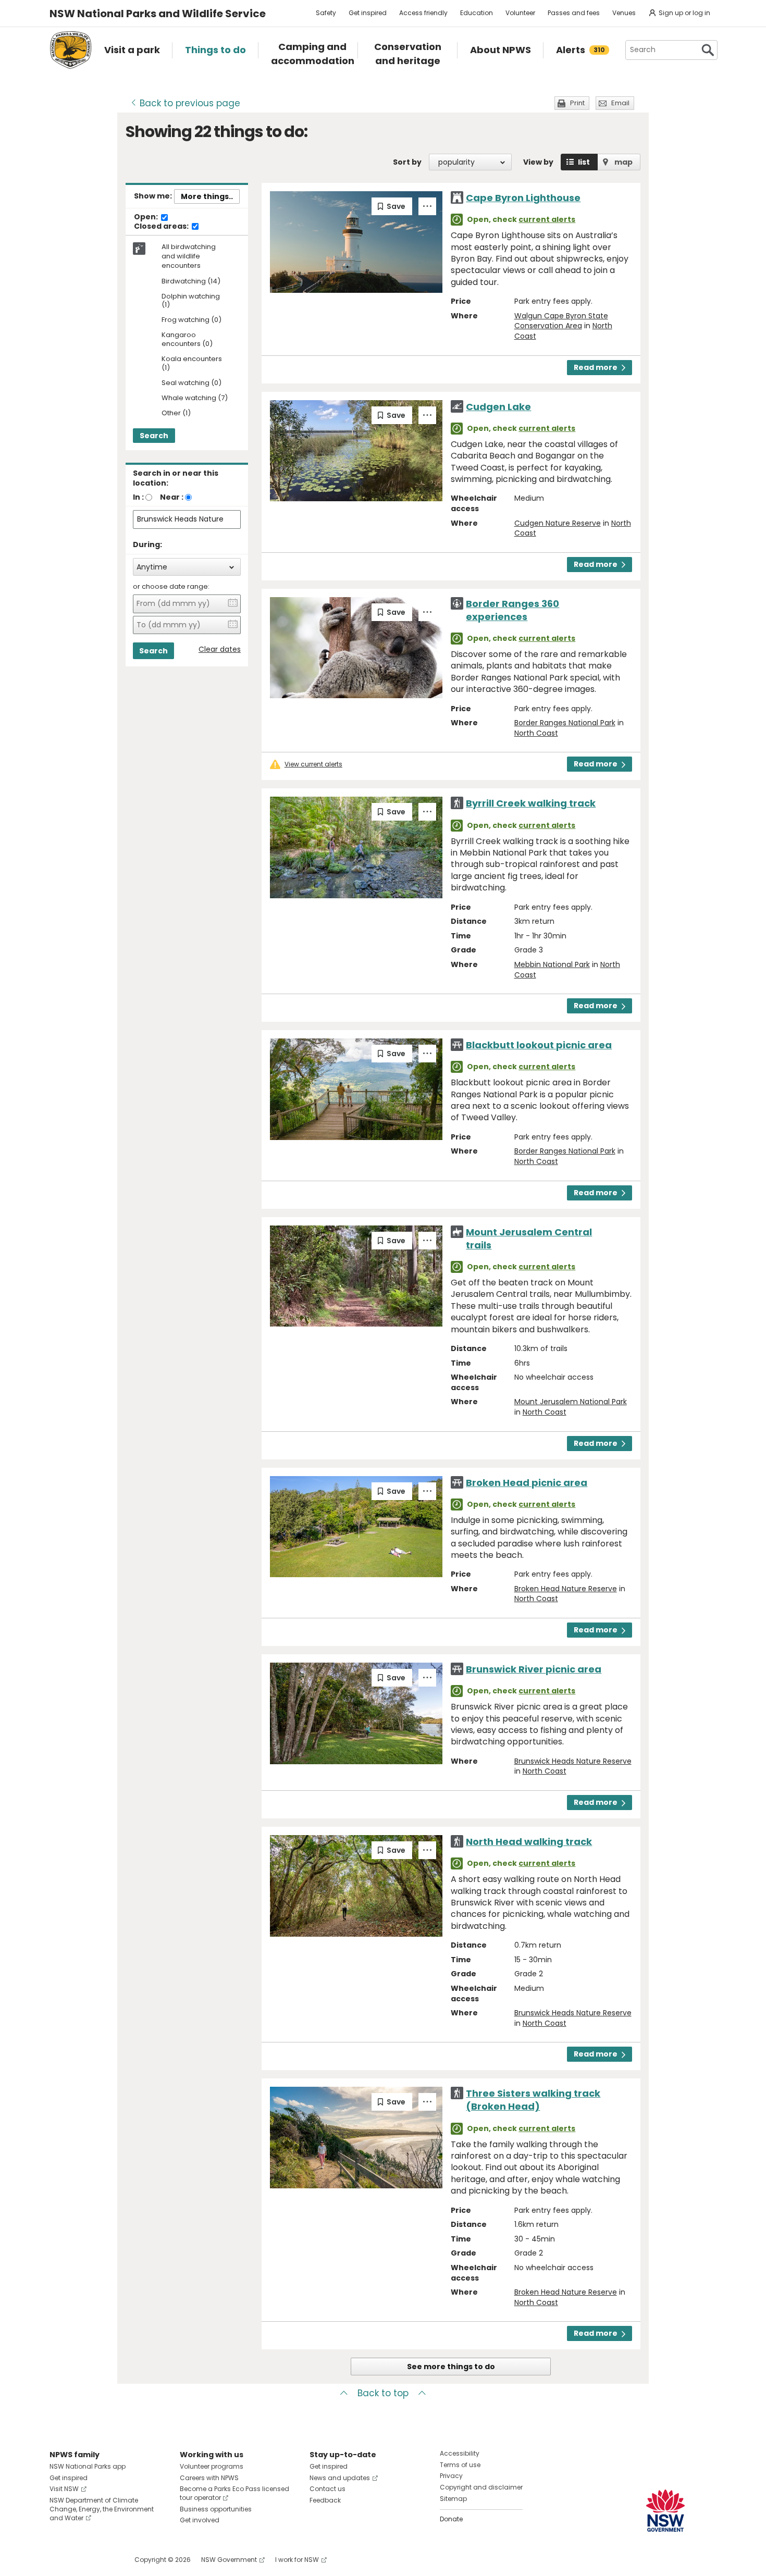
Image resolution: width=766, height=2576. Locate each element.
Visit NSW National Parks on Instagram (82, 2560)
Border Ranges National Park (565, 723)
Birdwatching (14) (191, 282)
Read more (596, 367)
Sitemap (453, 2499)
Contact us (328, 2489)
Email (620, 103)
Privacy (451, 2476)
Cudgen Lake (498, 407)
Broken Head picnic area (527, 1483)
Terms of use (460, 2465)
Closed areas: (162, 227)
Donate (451, 2519)
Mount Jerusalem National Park (571, 1402)
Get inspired (368, 13)
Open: (147, 217)
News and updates (340, 2478)
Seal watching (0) (191, 383)
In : (138, 497)
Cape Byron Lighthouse (523, 198)
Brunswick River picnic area (534, 1669)
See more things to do (451, 2367)
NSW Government (229, 2560)
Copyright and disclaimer (481, 2487)
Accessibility (460, 2453)
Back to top (383, 2393)
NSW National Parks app (88, 2466)
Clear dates (220, 649)
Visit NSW (64, 2489)
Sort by (407, 162)
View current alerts (313, 764)
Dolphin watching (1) (191, 301)
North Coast (536, 733)
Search (154, 436)
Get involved (200, 2520)
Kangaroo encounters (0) (187, 340)
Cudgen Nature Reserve (558, 523)
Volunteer (520, 13)
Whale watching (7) (195, 398)
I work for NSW (297, 2560)
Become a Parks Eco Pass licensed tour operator (234, 2493)
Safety (326, 13)
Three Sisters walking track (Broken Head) (533, 2100)
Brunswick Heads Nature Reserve (573, 1761)
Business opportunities (216, 2509)
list (584, 162)
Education (477, 13)
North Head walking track (529, 1842)
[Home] (71, 50)
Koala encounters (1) (192, 364)
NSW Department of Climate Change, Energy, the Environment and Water (102, 2509)
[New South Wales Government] (665, 2511)
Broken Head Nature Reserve (566, 1589)
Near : (172, 497)
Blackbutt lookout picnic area (539, 1045)
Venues (624, 13)
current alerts (547, 219)
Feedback (325, 2500)
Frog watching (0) (191, 320)
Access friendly (423, 13)
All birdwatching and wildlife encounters (189, 256)
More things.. (207, 196)
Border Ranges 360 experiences (512, 610)
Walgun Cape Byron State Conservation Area (561, 321)
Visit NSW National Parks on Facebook (59, 2560)
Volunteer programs (212, 2466)
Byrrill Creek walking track (531, 803)
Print (577, 103)
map (623, 162)
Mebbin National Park (552, 964)
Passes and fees (574, 13)
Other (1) (176, 413)
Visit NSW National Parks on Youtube (104, 2560)
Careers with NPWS (209, 2478)
